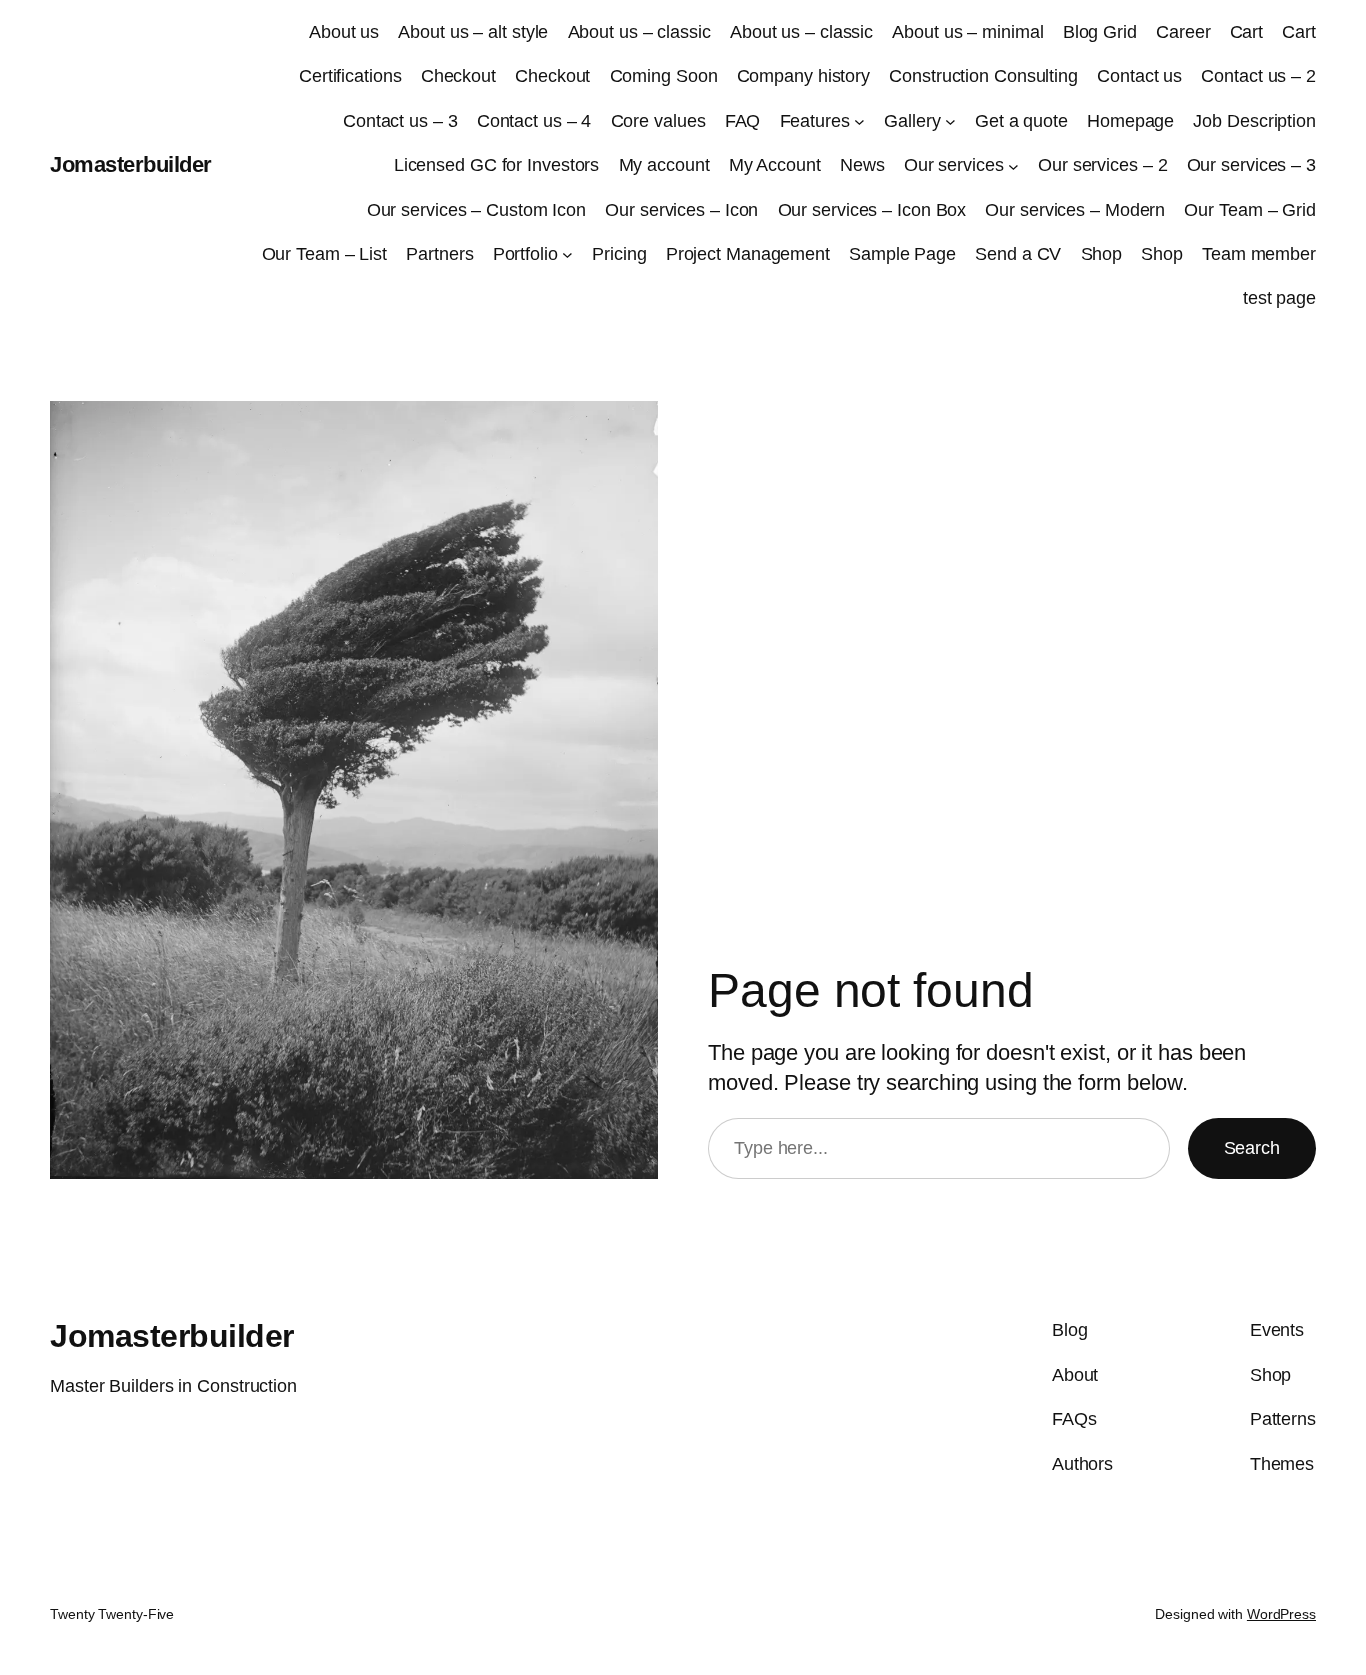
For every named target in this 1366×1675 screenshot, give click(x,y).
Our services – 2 (1102, 165)
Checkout (458, 76)
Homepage (1130, 121)
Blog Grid (1100, 32)
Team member (1259, 254)
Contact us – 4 (534, 121)
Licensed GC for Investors (497, 165)
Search (1252, 1148)
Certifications (350, 76)
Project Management (748, 254)
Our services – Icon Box (872, 210)
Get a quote (1021, 121)
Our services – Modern (1075, 210)
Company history (804, 76)
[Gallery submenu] (950, 121)
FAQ (743, 121)
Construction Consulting (983, 76)
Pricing (619, 254)
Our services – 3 (1251, 165)
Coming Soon (664, 76)
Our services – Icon (681, 210)
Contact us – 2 (1258, 76)
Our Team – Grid (1250, 210)
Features (815, 121)
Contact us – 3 (400, 121)
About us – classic (639, 32)
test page (1279, 298)
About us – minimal (967, 32)
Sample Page (902, 254)
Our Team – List (325, 254)
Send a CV (1018, 254)
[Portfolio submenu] (567, 254)
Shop (1102, 254)
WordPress (1281, 1614)
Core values (658, 121)
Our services (954, 165)
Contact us (1139, 76)
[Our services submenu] (1013, 165)
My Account (775, 165)
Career (1183, 32)
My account (664, 165)
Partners (439, 254)
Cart (1247, 32)
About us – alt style (473, 32)
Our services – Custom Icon (476, 210)
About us (344, 32)
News (862, 165)
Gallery (912, 121)
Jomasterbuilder (131, 164)
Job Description (1254, 121)
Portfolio (525, 254)
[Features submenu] (859, 121)
